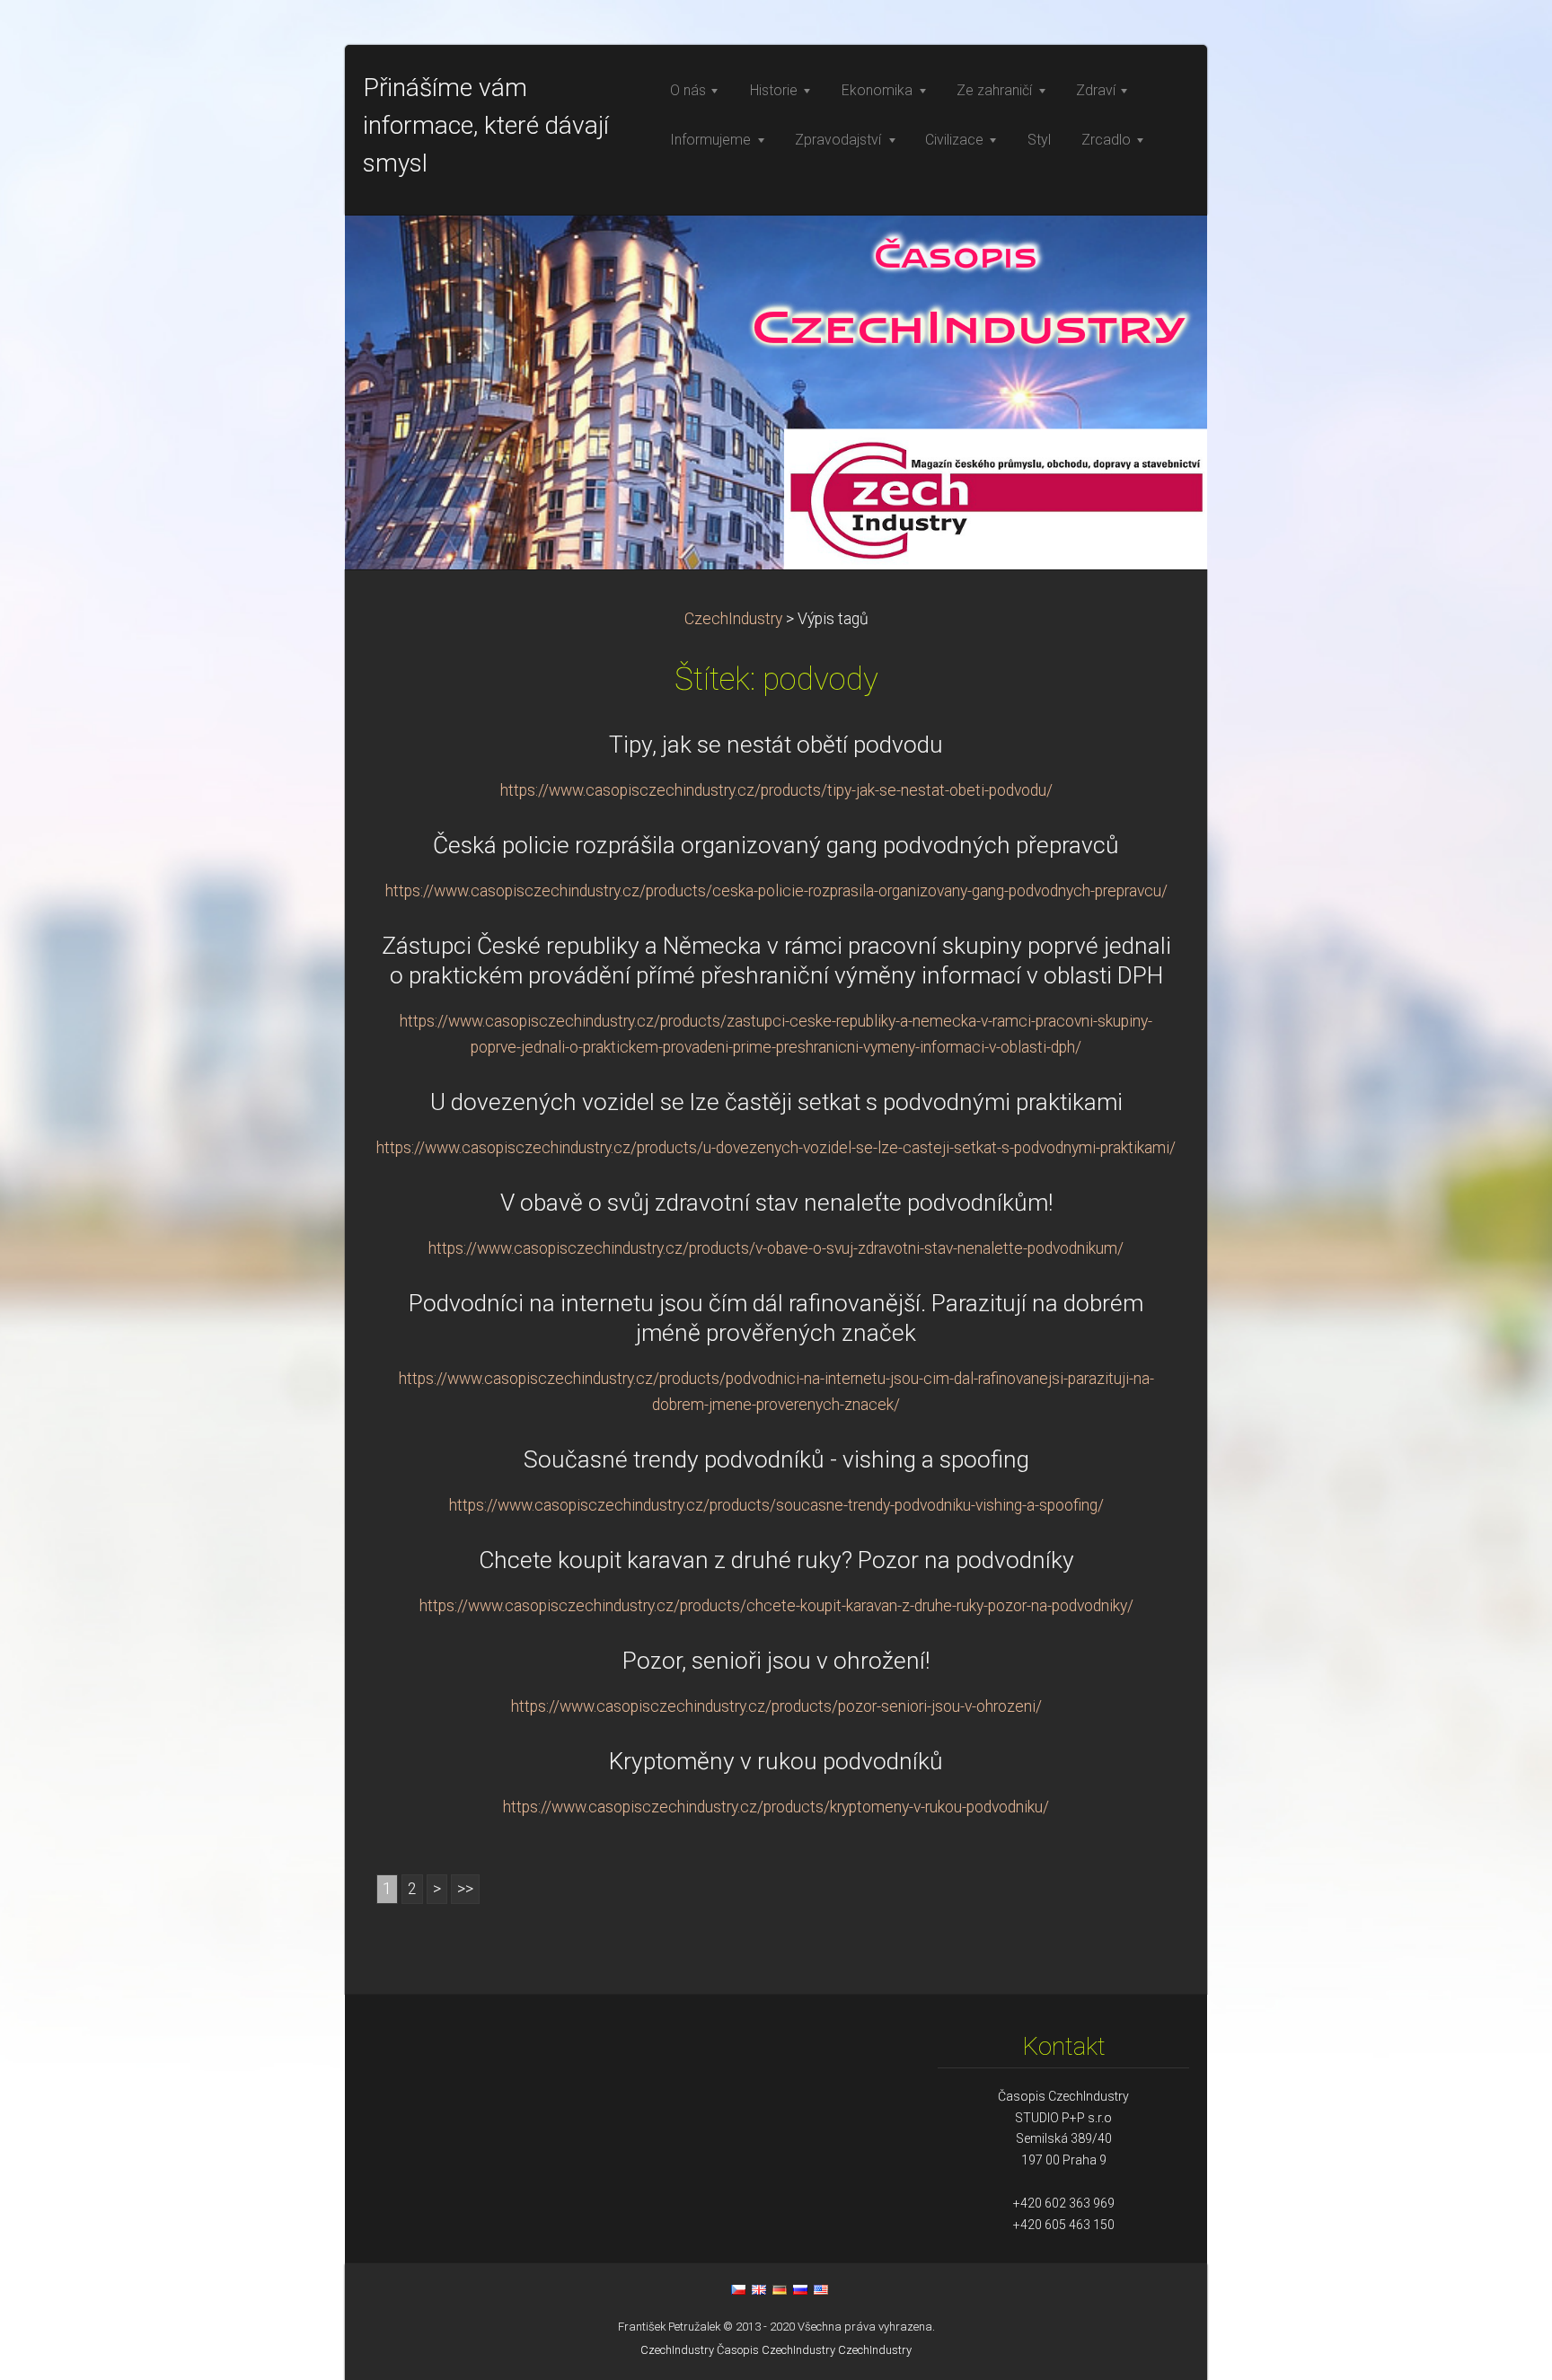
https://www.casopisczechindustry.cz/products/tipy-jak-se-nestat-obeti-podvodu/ (776, 790)
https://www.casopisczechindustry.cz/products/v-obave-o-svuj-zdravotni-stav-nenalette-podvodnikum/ (776, 1248)
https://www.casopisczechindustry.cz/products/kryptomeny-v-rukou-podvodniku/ (776, 1807)
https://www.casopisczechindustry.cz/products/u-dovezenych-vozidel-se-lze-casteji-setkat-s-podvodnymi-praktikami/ (776, 1148)
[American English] (821, 2289)
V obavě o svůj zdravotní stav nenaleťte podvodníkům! (776, 1203)
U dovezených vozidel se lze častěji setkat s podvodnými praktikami (776, 1102)
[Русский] (800, 2289)
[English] (759, 2289)
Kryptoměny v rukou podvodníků (776, 1761)
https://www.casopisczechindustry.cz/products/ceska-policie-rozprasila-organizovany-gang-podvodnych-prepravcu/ (776, 891)
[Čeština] (738, 2289)
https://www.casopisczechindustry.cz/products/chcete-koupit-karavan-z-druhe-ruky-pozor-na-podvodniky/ (776, 1606)
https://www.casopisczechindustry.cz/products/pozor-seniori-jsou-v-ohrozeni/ (776, 1706)
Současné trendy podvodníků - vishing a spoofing (776, 1459)
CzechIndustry (733, 619)
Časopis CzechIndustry (776, 2350)
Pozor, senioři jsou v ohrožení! (776, 1661)
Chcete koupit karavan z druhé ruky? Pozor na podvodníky (776, 1560)
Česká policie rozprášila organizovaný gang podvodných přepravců (776, 845)
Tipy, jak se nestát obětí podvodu (776, 745)
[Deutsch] (780, 2289)
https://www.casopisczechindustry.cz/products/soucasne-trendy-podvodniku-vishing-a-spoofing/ (776, 1505)
